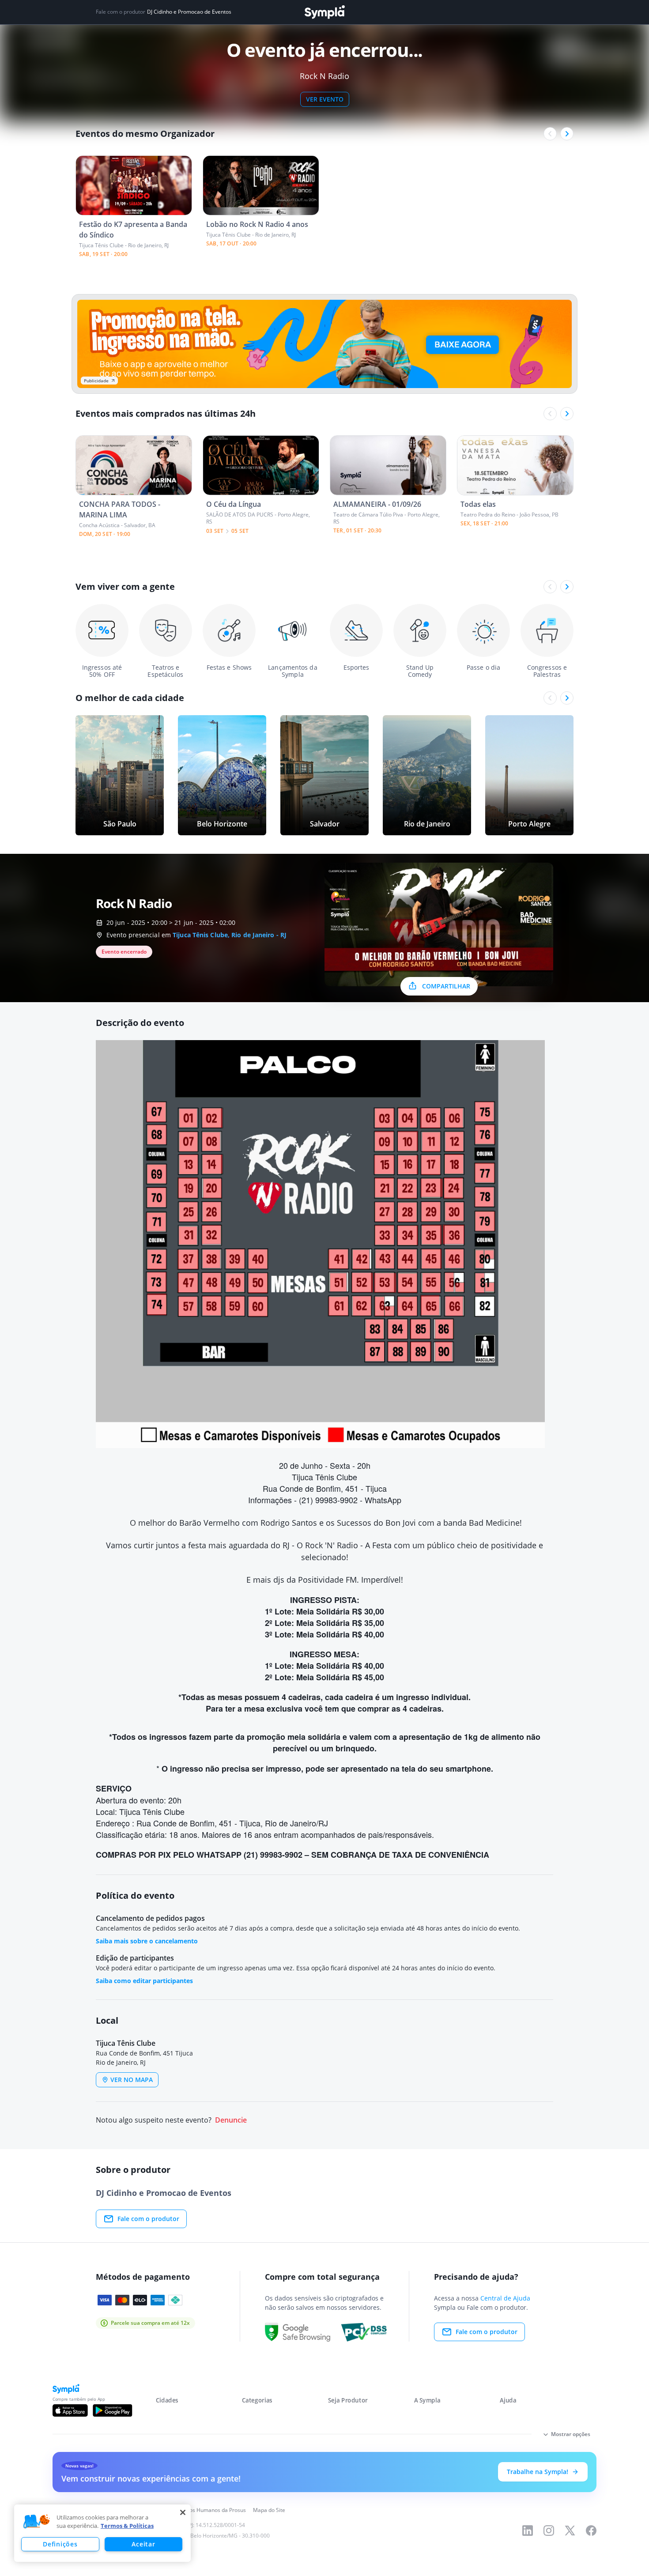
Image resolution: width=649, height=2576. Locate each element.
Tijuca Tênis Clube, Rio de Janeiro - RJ (230, 935)
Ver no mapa (132, 2080)
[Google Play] (112, 2410)
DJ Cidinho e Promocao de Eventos (189, 12)
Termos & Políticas (127, 2526)
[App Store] (70, 2410)
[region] (102, 2533)
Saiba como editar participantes (144, 1981)
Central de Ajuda (505, 2298)
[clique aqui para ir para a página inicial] (324, 12)
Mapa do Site (269, 2510)
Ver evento (325, 99)
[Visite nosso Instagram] (549, 2531)
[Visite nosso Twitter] (570, 2531)
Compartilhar (446, 986)
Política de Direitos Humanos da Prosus (198, 2510)
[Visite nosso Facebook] (591, 2531)
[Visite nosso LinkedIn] (528, 2531)
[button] (37, 2522)
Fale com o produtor (148, 2219)
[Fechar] (183, 2512)
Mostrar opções (571, 2434)
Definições (60, 2544)
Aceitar (143, 2544)
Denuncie (231, 2120)
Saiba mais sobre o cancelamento (147, 1941)
